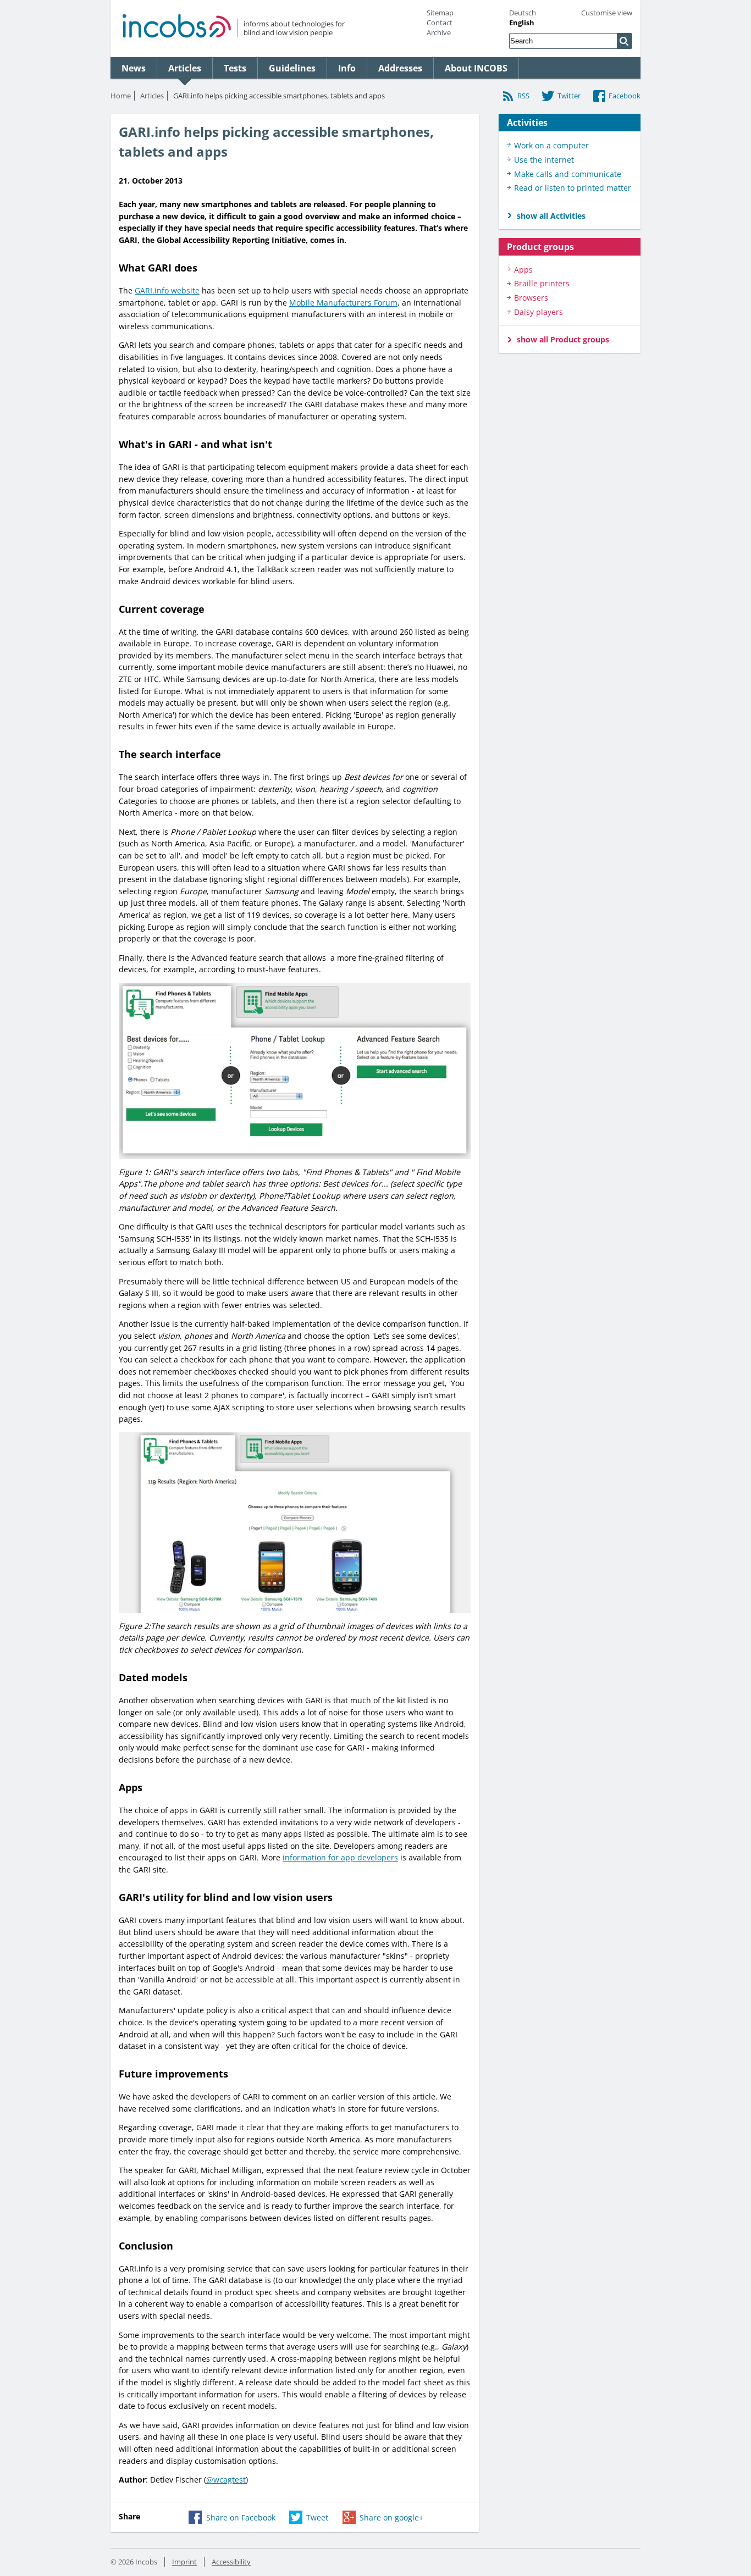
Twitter (569, 96)
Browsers (531, 298)
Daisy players (539, 312)
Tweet (317, 2517)
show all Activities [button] (551, 216)
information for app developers (340, 1857)
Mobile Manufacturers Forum (343, 303)
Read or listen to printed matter (573, 188)
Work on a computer (551, 145)
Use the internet (544, 160)
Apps (523, 270)
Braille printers (542, 283)
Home (121, 96)
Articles (152, 96)
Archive (439, 32)
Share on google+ (391, 2517)
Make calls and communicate (568, 174)
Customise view (607, 13)
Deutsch (523, 13)
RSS (523, 96)
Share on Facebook (241, 2517)
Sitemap (440, 13)
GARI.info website (167, 290)
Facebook (625, 96)
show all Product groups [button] (563, 339)
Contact (440, 23)
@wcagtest (226, 2480)
